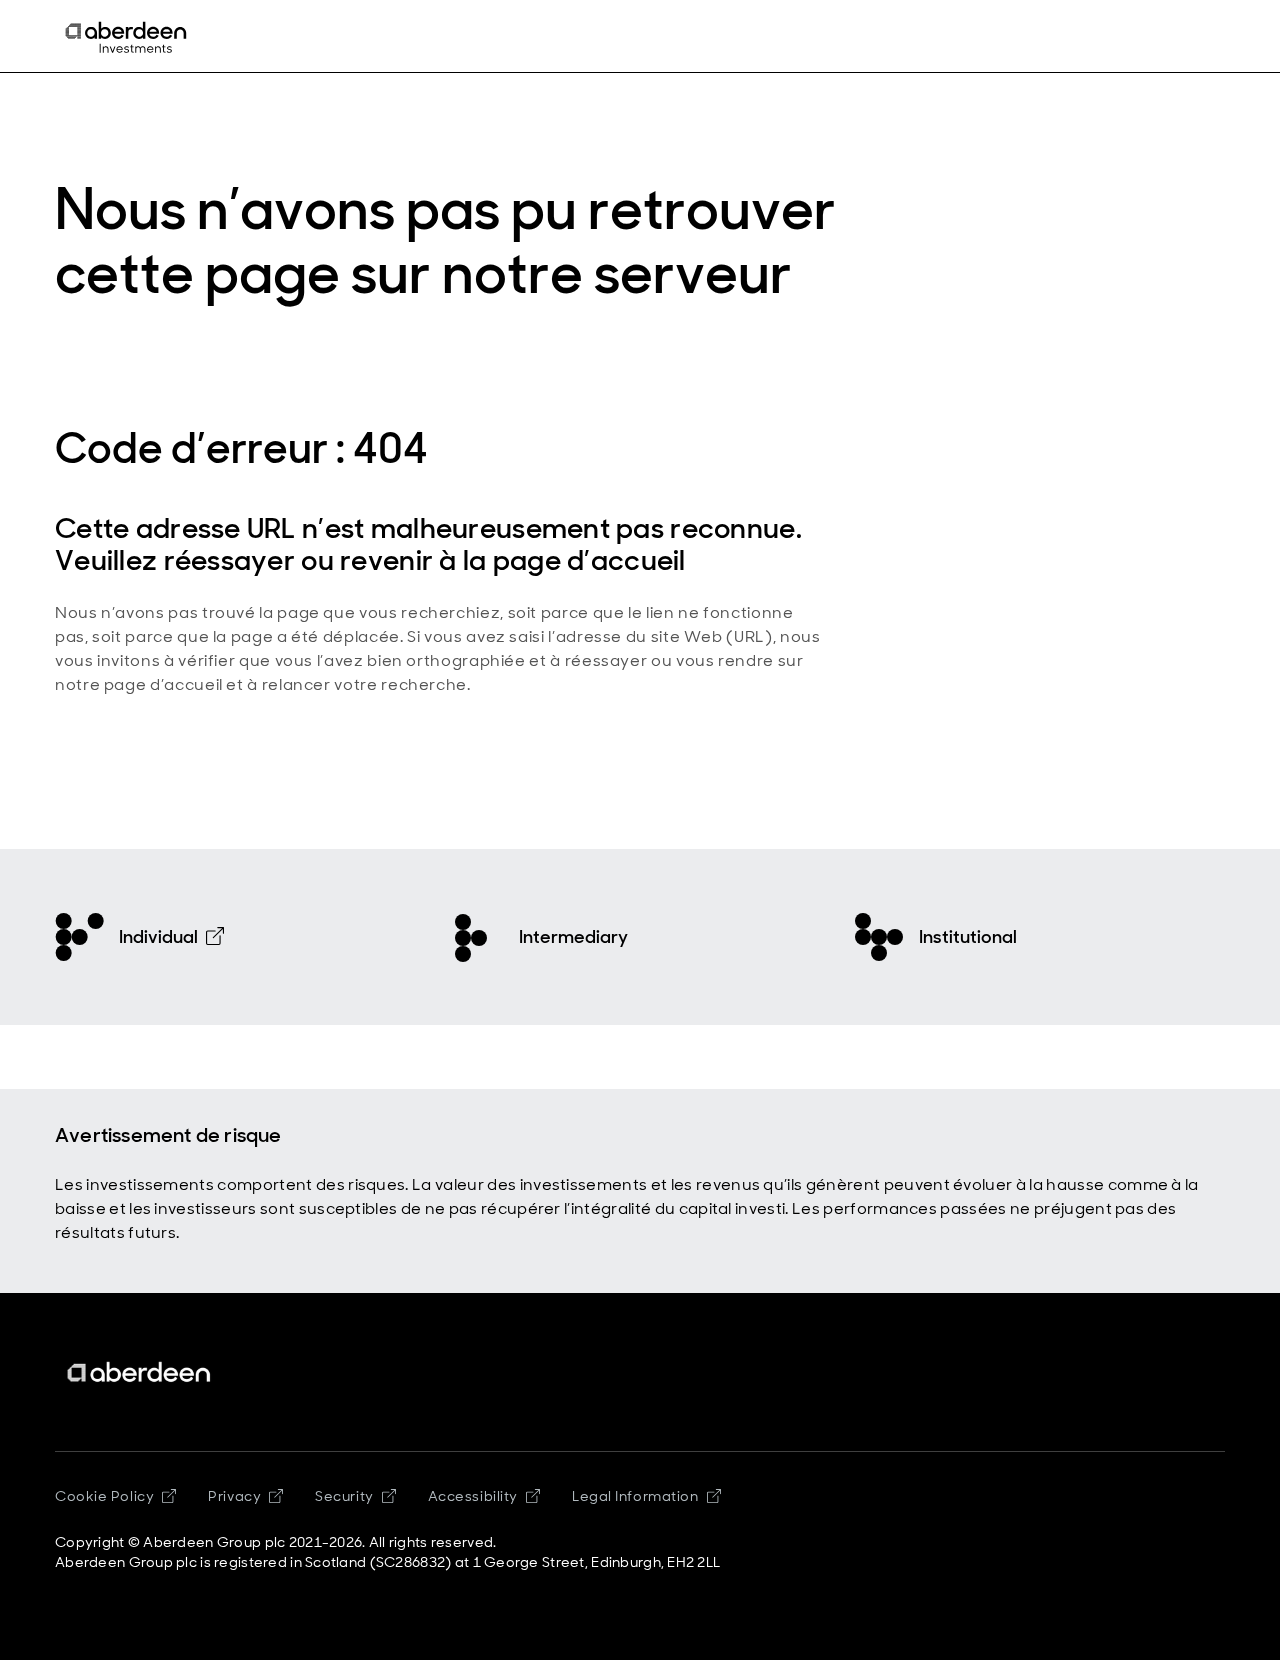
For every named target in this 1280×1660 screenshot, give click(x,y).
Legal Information (635, 1496)
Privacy (234, 1496)
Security (344, 1496)
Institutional (968, 937)
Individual (158, 937)
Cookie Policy (104, 1496)
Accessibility (473, 1496)
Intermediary (573, 937)
